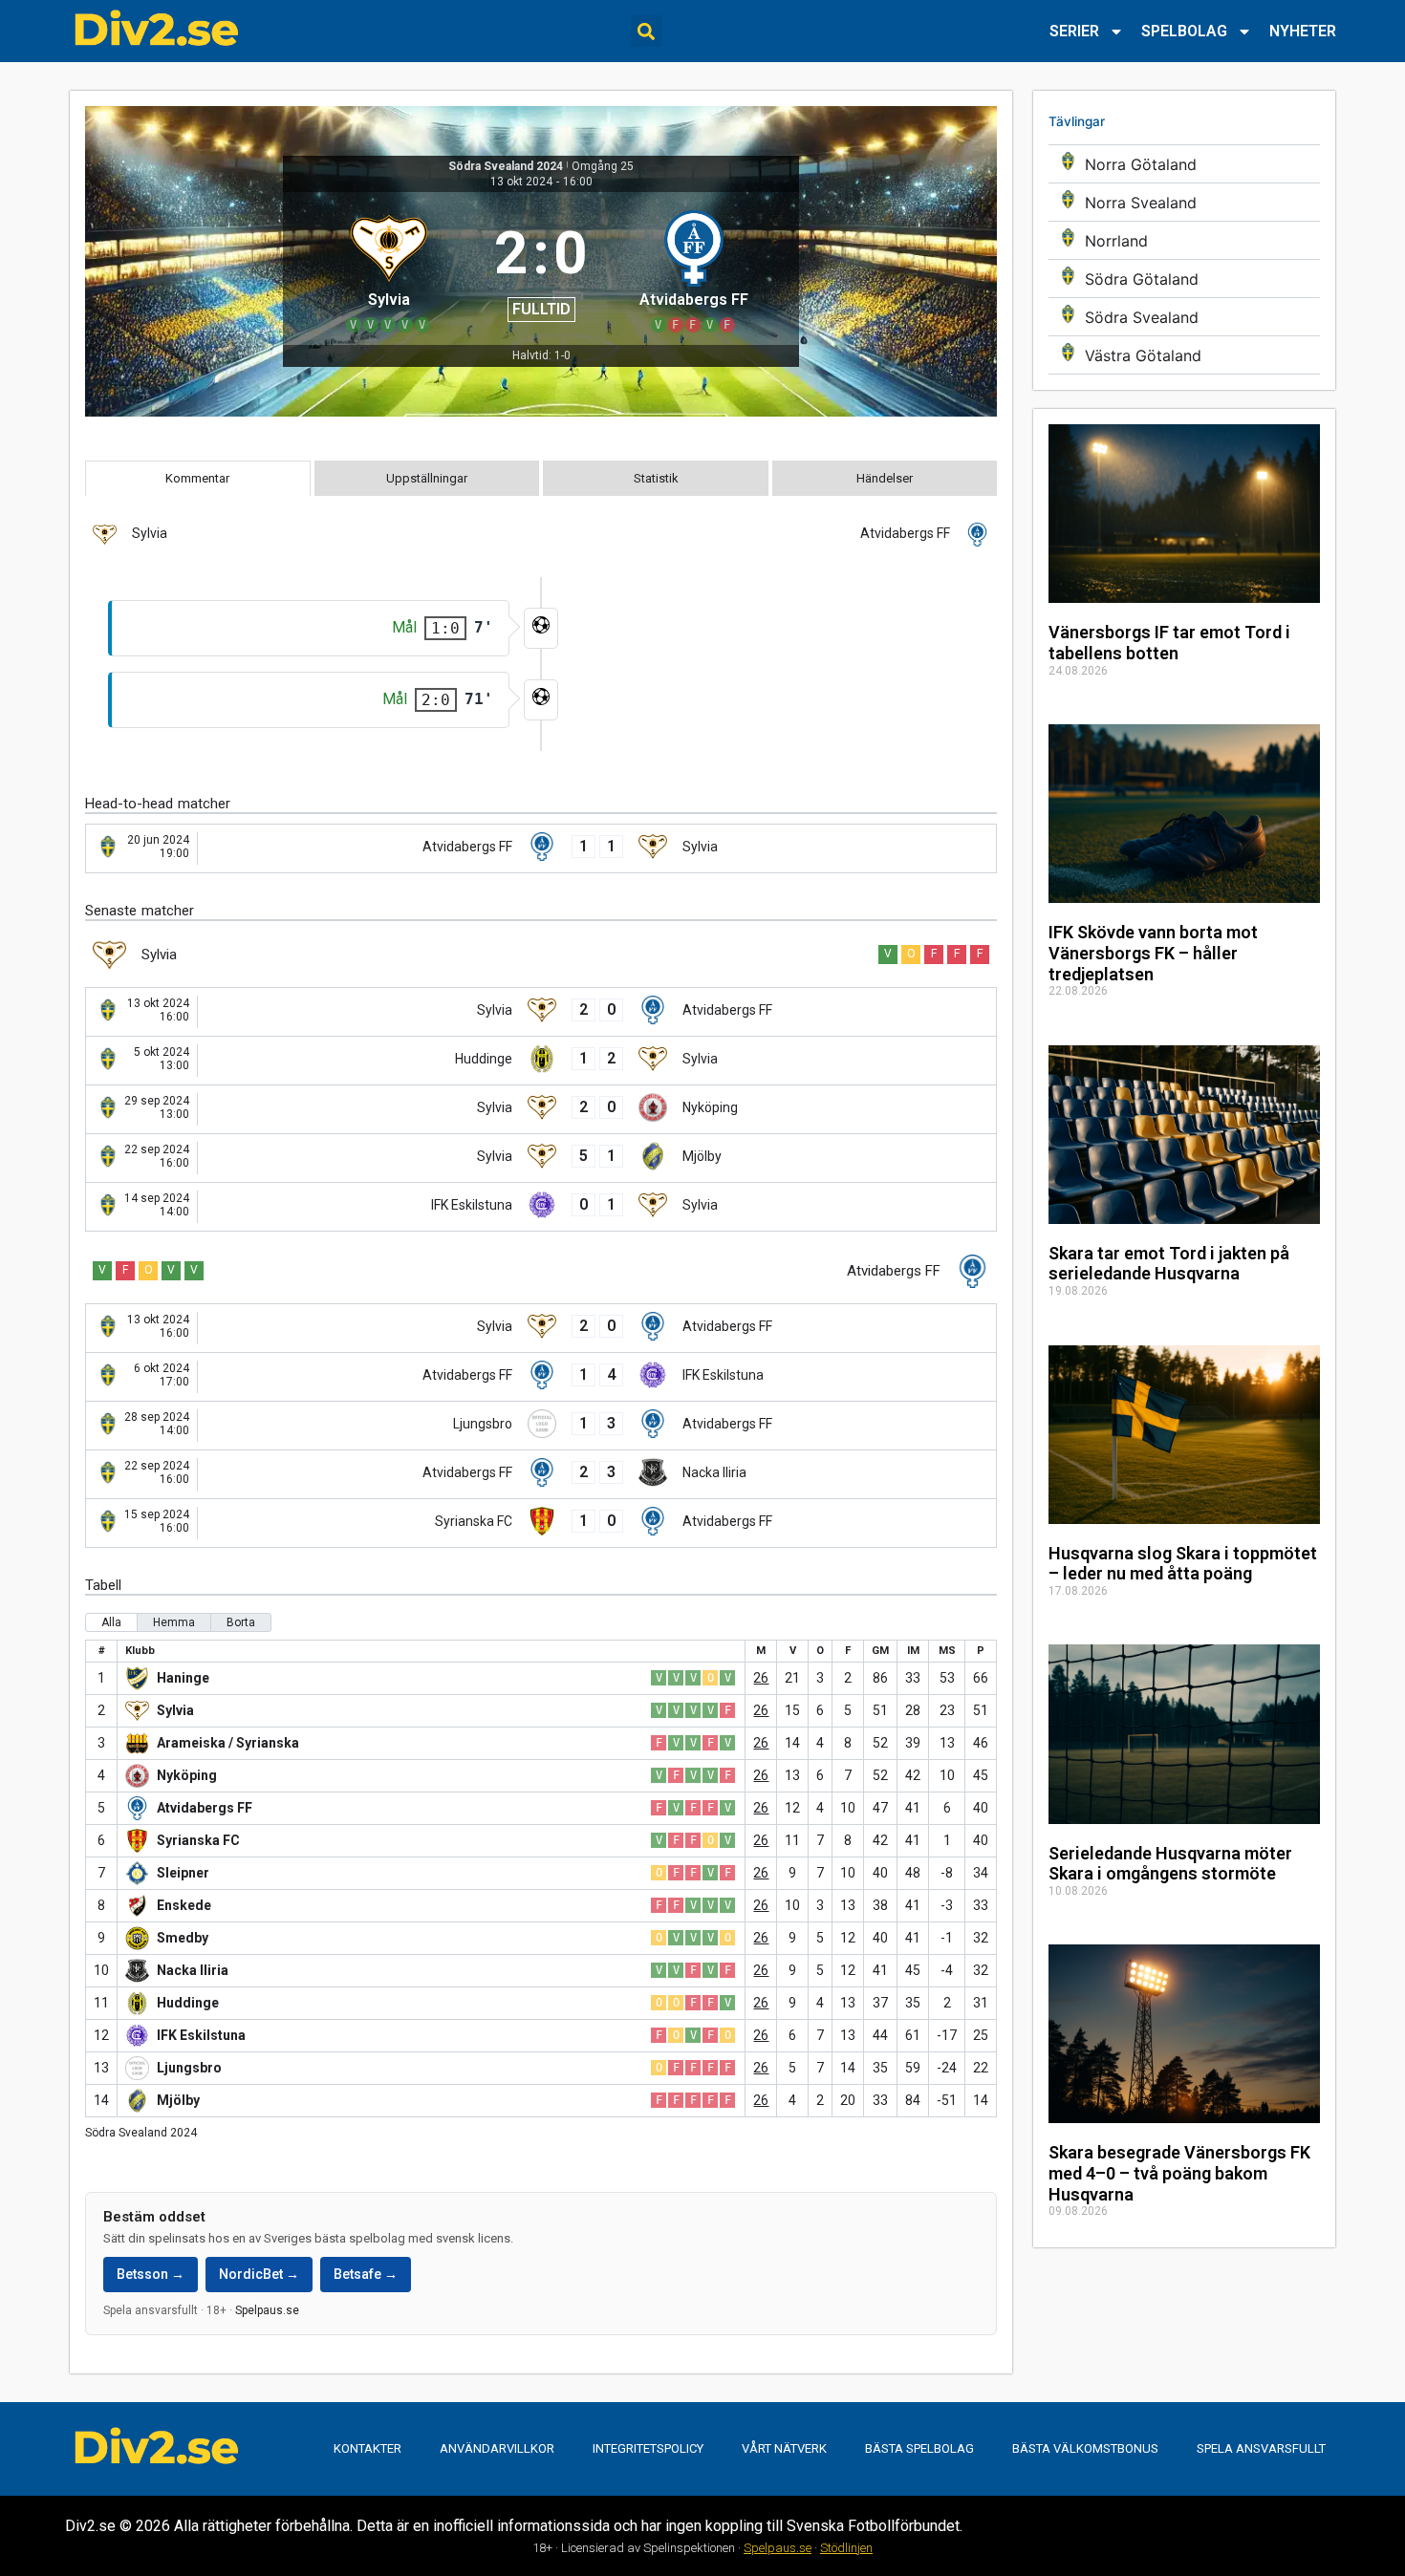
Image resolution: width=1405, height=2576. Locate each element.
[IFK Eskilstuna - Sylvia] (541, 1207)
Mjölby (178, 2100)
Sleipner (183, 1873)
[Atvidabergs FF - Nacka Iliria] (541, 1474)
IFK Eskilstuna (201, 2035)
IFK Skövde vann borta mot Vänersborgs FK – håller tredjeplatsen (1153, 953)
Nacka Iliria (193, 1970)
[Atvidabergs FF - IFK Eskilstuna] (541, 1377)
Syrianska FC (198, 1840)
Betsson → (151, 2274)
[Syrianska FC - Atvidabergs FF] (541, 1523)
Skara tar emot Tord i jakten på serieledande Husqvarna (1169, 1264)
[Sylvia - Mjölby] (541, 1158)
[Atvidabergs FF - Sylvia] (541, 848)
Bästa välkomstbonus (1085, 2448)
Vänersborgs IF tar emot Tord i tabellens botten (1169, 643)
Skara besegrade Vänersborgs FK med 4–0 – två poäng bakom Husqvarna (1179, 2173)
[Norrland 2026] (1184, 240)
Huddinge (188, 2003)
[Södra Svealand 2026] (1184, 317)
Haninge (183, 1678)
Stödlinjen (846, 2548)
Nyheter (1303, 31)
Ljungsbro (189, 2068)
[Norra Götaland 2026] (1184, 164)
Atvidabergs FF (205, 1808)
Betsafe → (366, 2274)
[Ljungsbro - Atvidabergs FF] (541, 1426)
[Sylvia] (389, 268)
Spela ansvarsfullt (1261, 2448)
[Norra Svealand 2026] (1184, 202)
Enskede (184, 1905)
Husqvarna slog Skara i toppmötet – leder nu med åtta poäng (1183, 1564)
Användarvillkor (497, 2448)
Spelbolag (1184, 31)
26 (761, 1678)
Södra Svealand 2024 (506, 166)
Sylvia (175, 1710)
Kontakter (367, 2448)
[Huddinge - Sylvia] (541, 1061)
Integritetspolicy (648, 2448)
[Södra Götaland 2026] (1184, 279)
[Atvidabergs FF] (693, 268)
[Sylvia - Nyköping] (541, 1109)
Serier (1074, 31)
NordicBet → (259, 2274)
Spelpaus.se (267, 2310)
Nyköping (187, 1775)
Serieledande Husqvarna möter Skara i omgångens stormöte (1170, 1864)
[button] (647, 31)
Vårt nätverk (784, 2448)
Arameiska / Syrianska (228, 1743)
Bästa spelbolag (919, 2448)
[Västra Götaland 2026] (1184, 355)
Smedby (183, 1938)
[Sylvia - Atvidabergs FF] (541, 1012)
